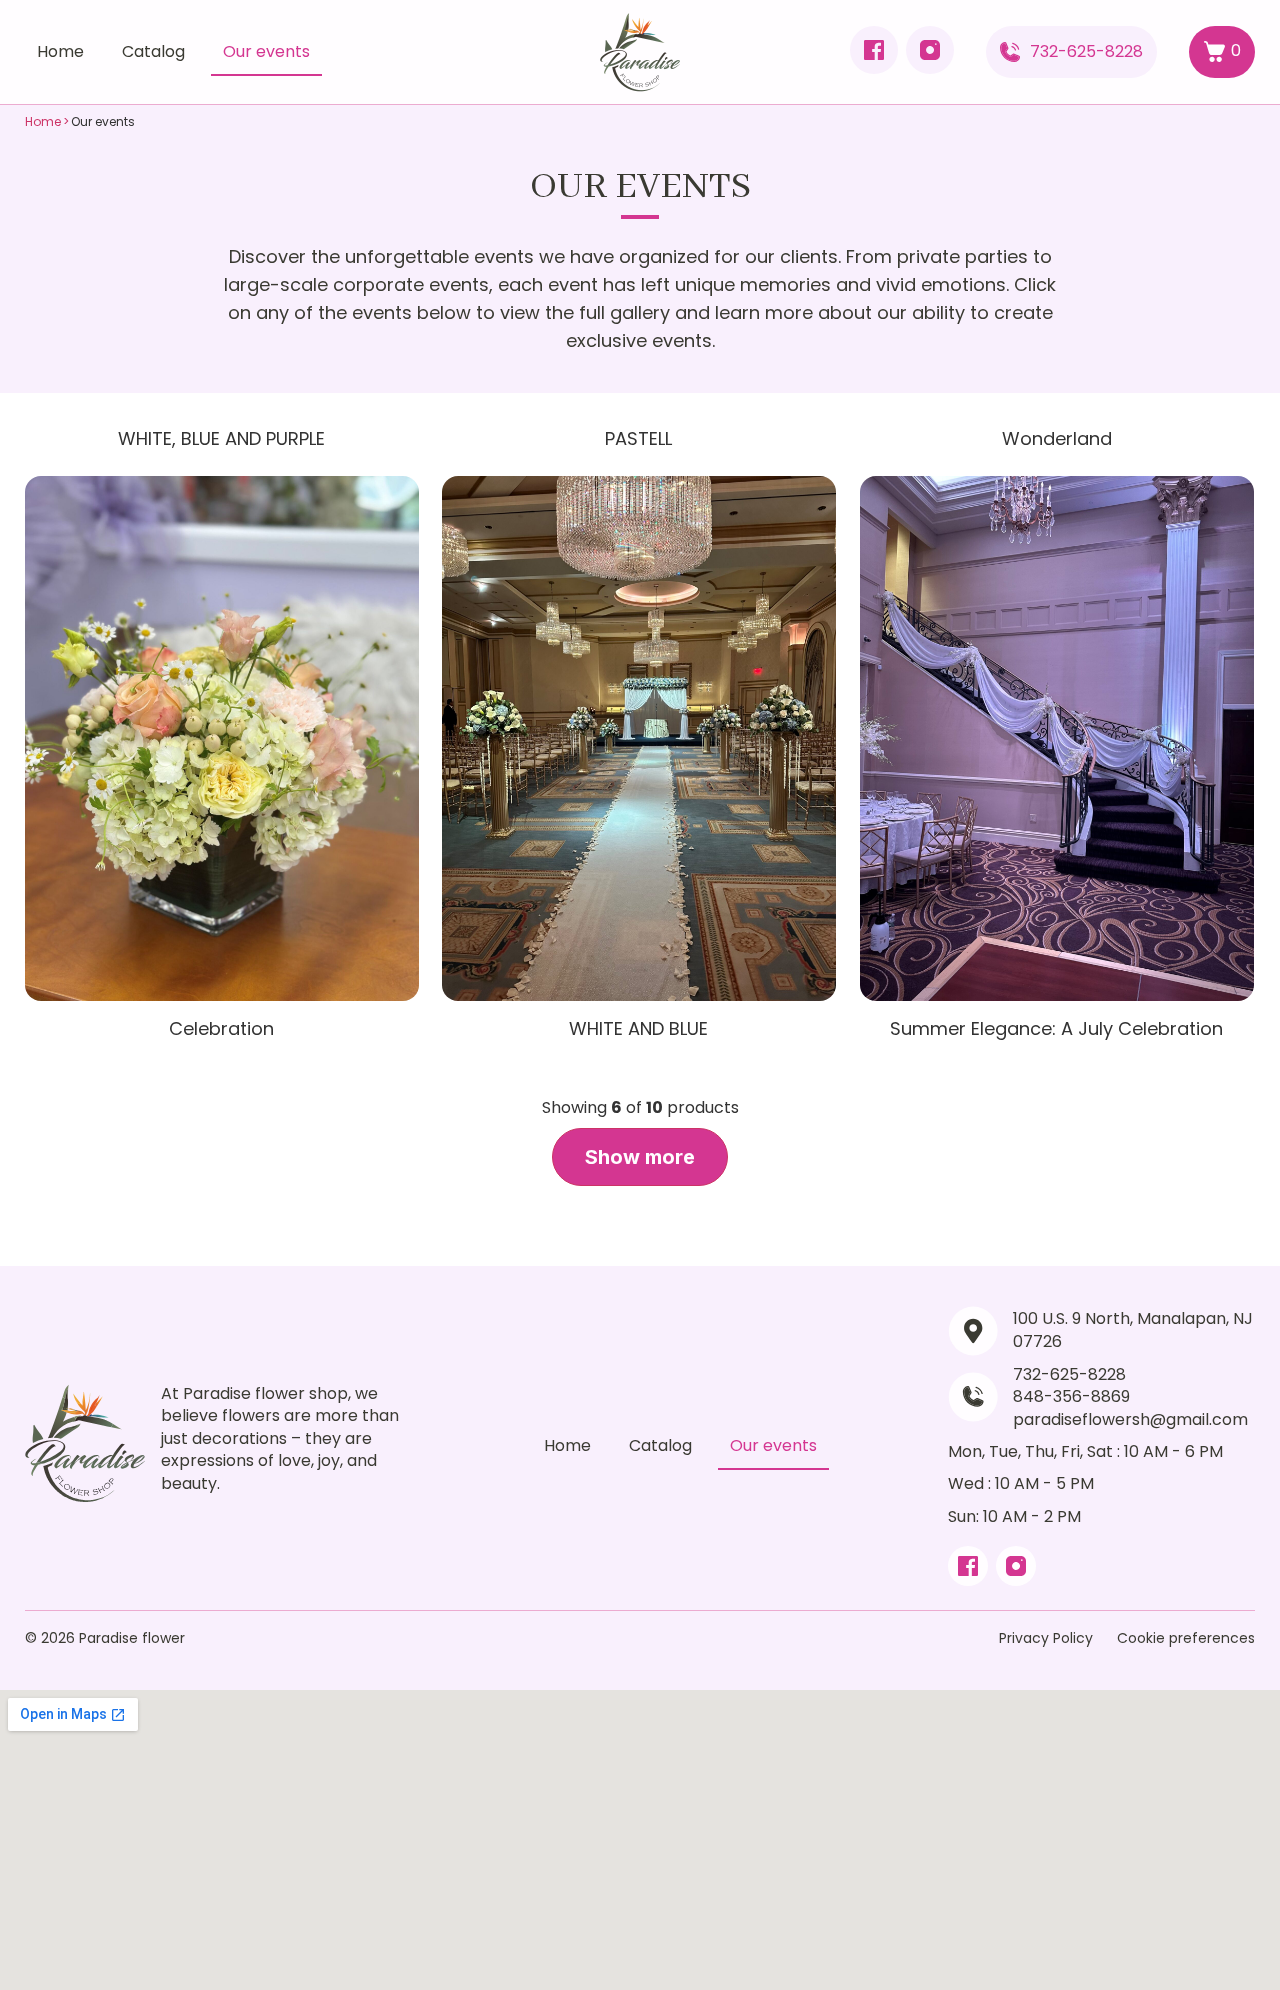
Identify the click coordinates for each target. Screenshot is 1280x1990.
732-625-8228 (1086, 51)
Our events (266, 51)
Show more (640, 1157)
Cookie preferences (1186, 1638)
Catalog (153, 51)
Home (60, 51)
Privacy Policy (1046, 1638)
